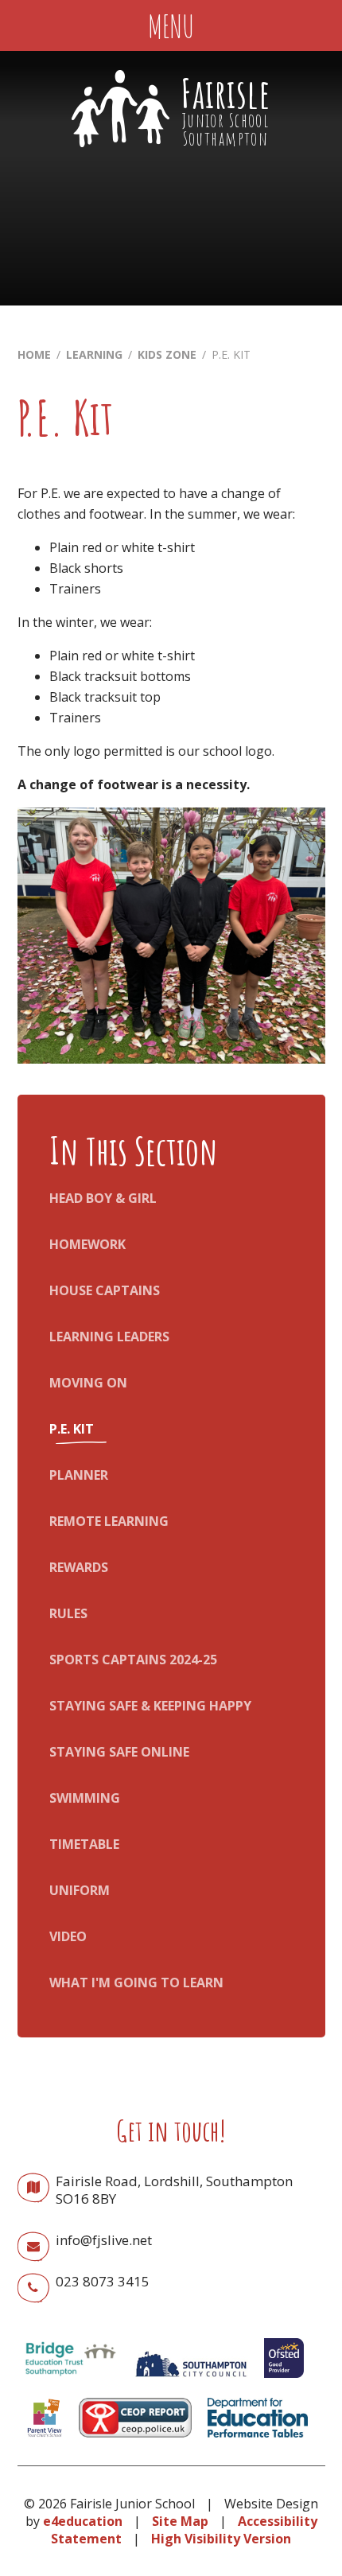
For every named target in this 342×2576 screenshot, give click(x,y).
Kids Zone (167, 354)
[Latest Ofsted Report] (284, 2381)
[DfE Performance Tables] (258, 2441)
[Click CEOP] (135, 2441)
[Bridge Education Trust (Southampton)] (70, 2381)
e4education (83, 2521)
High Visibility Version (221, 2539)
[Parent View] (45, 2441)
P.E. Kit (231, 354)
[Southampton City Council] (191, 2381)
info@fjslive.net (104, 2240)
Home (34, 354)
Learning (94, 354)
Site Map (180, 2521)
